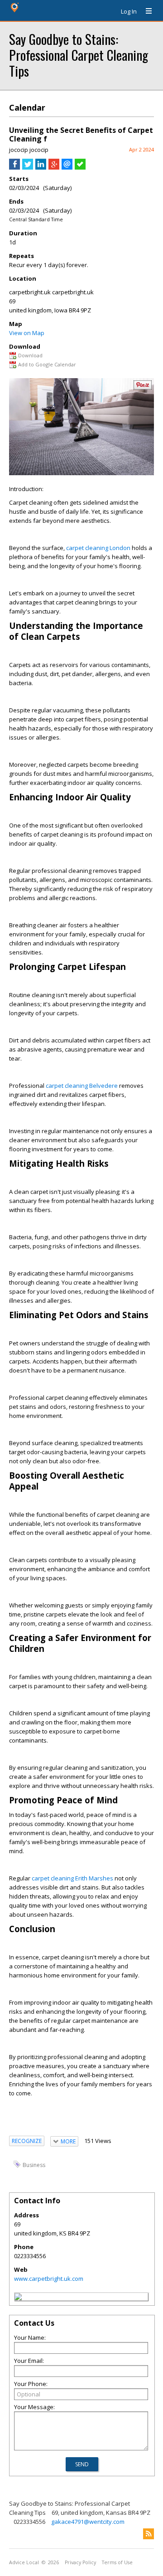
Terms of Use (117, 2562)
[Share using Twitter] (28, 167)
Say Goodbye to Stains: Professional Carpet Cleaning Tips (79, 55)
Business (34, 2165)
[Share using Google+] (54, 167)
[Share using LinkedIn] (41, 167)
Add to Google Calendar (47, 364)
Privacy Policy (80, 2562)
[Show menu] (145, 11)
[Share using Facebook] (14, 167)
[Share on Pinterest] (143, 387)
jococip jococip (29, 150)
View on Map (27, 333)
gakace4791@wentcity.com (88, 2522)
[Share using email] (67, 167)
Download (30, 355)
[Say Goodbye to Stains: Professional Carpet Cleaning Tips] (18, 2298)
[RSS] (149, 2534)
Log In (129, 11)
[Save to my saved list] (80, 167)
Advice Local (24, 2562)
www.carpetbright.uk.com (49, 2279)
